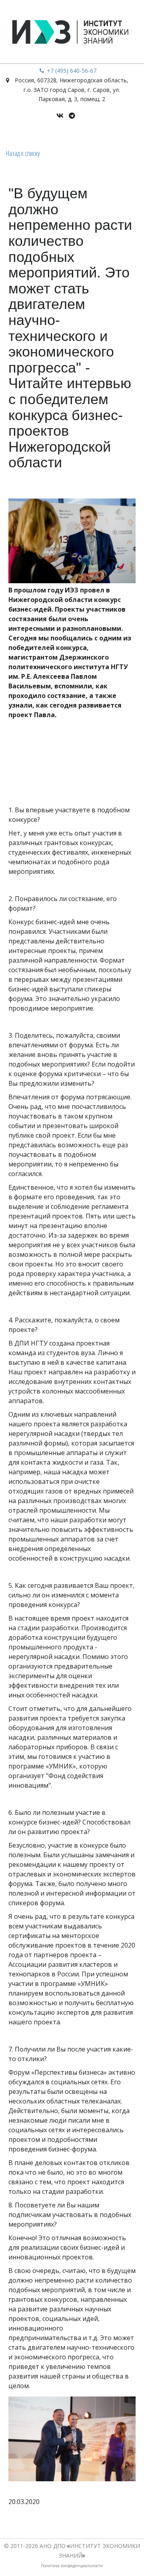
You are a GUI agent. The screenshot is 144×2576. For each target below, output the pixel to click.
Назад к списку (23, 153)
